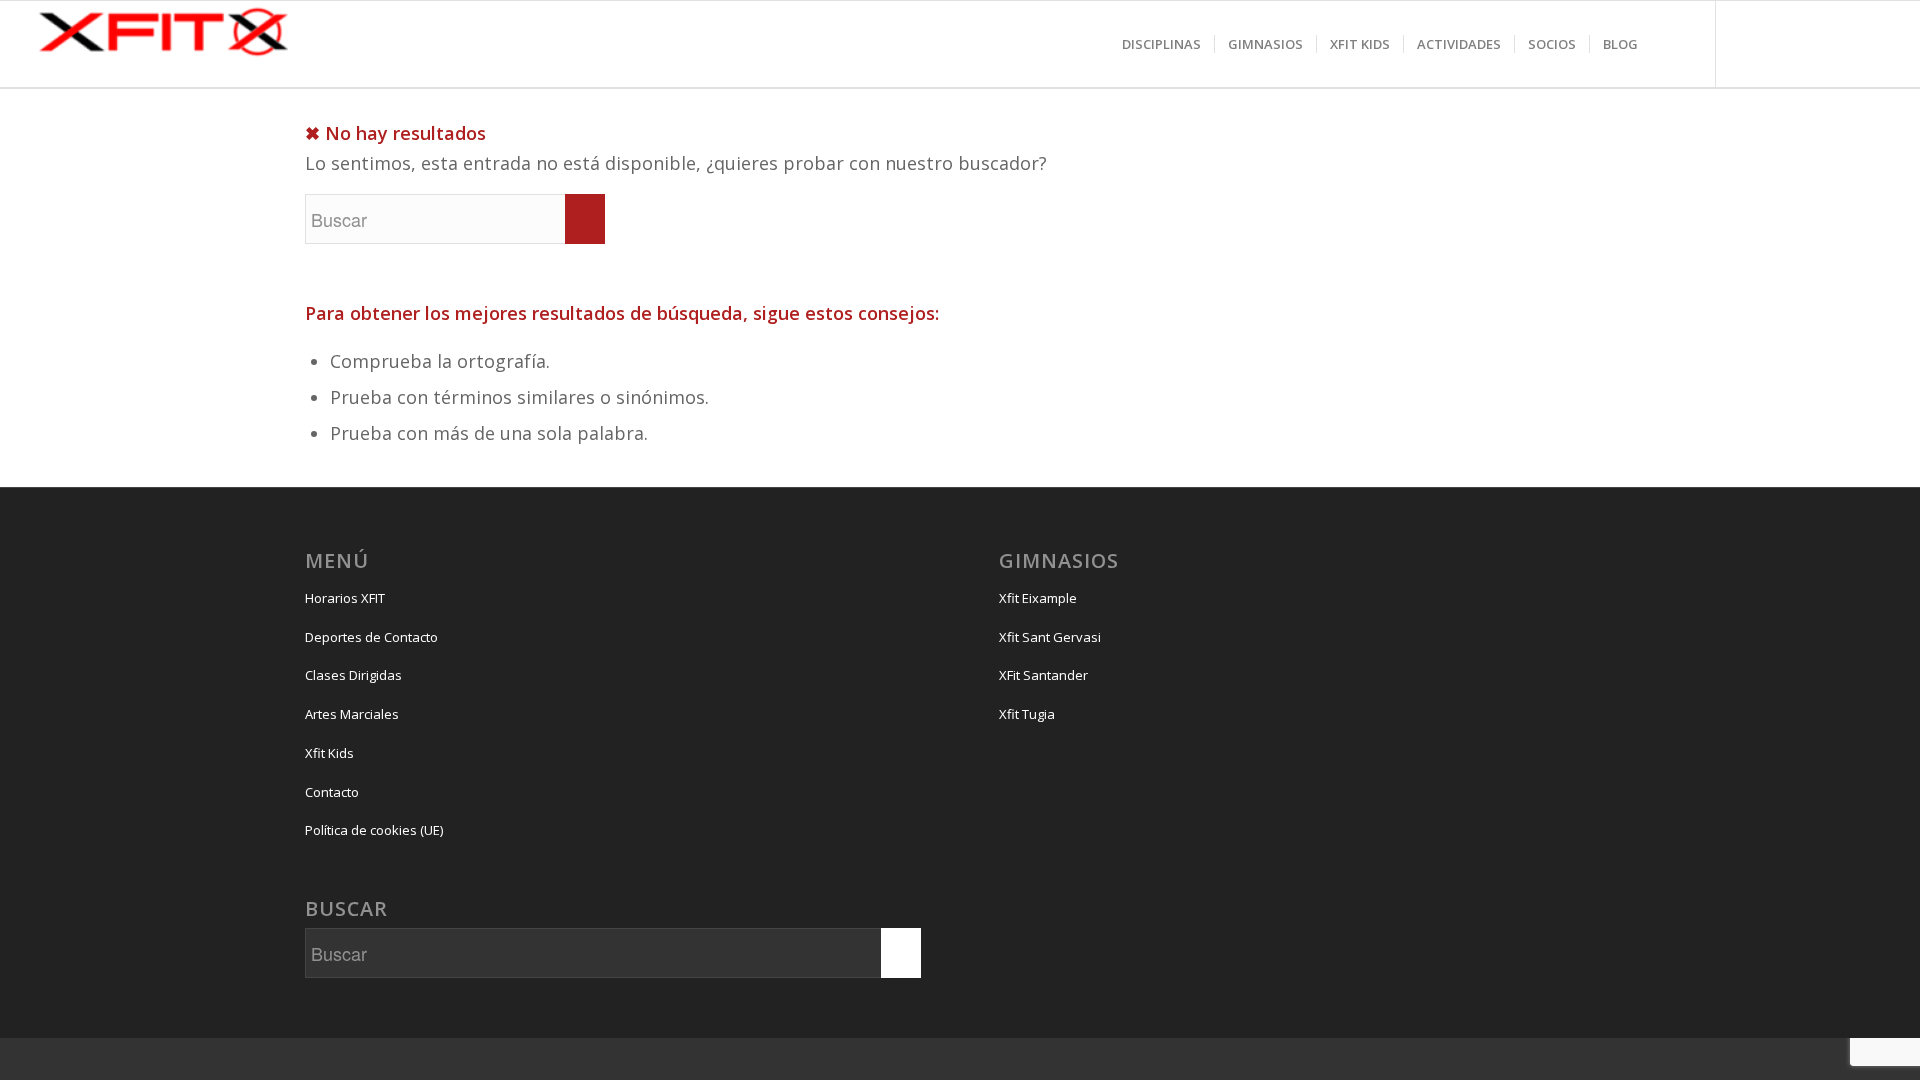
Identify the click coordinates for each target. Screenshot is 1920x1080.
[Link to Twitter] (1827, 65)
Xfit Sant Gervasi (1050, 637)
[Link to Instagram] (1747, 65)
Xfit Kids (329, 753)
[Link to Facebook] (1787, 65)
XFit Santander (1043, 675)
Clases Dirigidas (353, 675)
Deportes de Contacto (371, 637)
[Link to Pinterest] (1867, 65)
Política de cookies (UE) (374, 830)
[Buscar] (1670, 44)
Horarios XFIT (345, 598)
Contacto (332, 792)
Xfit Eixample (1038, 598)
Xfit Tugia (1027, 714)
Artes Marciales (352, 714)
